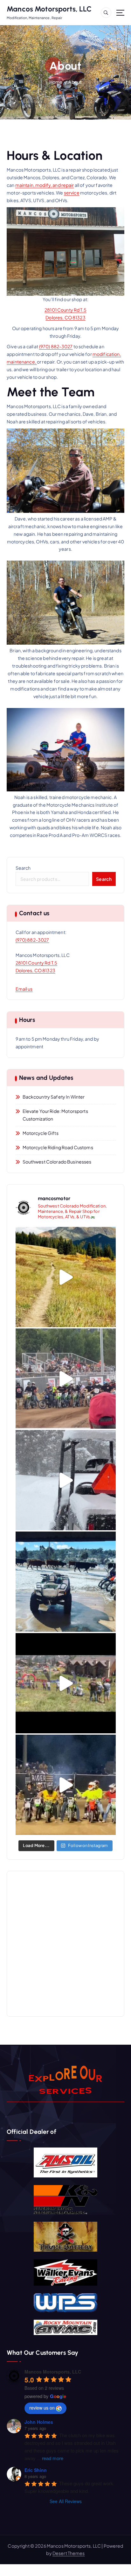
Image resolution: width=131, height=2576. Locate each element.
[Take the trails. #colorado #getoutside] (66, 1277)
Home (56, 82)
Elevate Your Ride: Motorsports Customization (55, 1115)
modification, (107, 354)
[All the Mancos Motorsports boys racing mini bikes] (66, 1379)
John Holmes (39, 2422)
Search (23, 868)
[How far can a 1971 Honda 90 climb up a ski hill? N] (66, 1683)
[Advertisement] (65, 1944)
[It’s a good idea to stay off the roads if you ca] (66, 1480)
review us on (42, 2408)
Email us (24, 989)
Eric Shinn (36, 2470)
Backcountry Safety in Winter (54, 1097)
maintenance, (22, 362)
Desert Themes (69, 2553)
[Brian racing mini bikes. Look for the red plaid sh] (66, 1785)
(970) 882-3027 (56, 346)
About (75, 82)
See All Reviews (66, 2501)
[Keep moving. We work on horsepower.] (66, 1582)
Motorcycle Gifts (41, 1133)
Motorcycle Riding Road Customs (58, 1147)
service (72, 193)
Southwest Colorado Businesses (57, 1162)
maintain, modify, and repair (45, 185)
